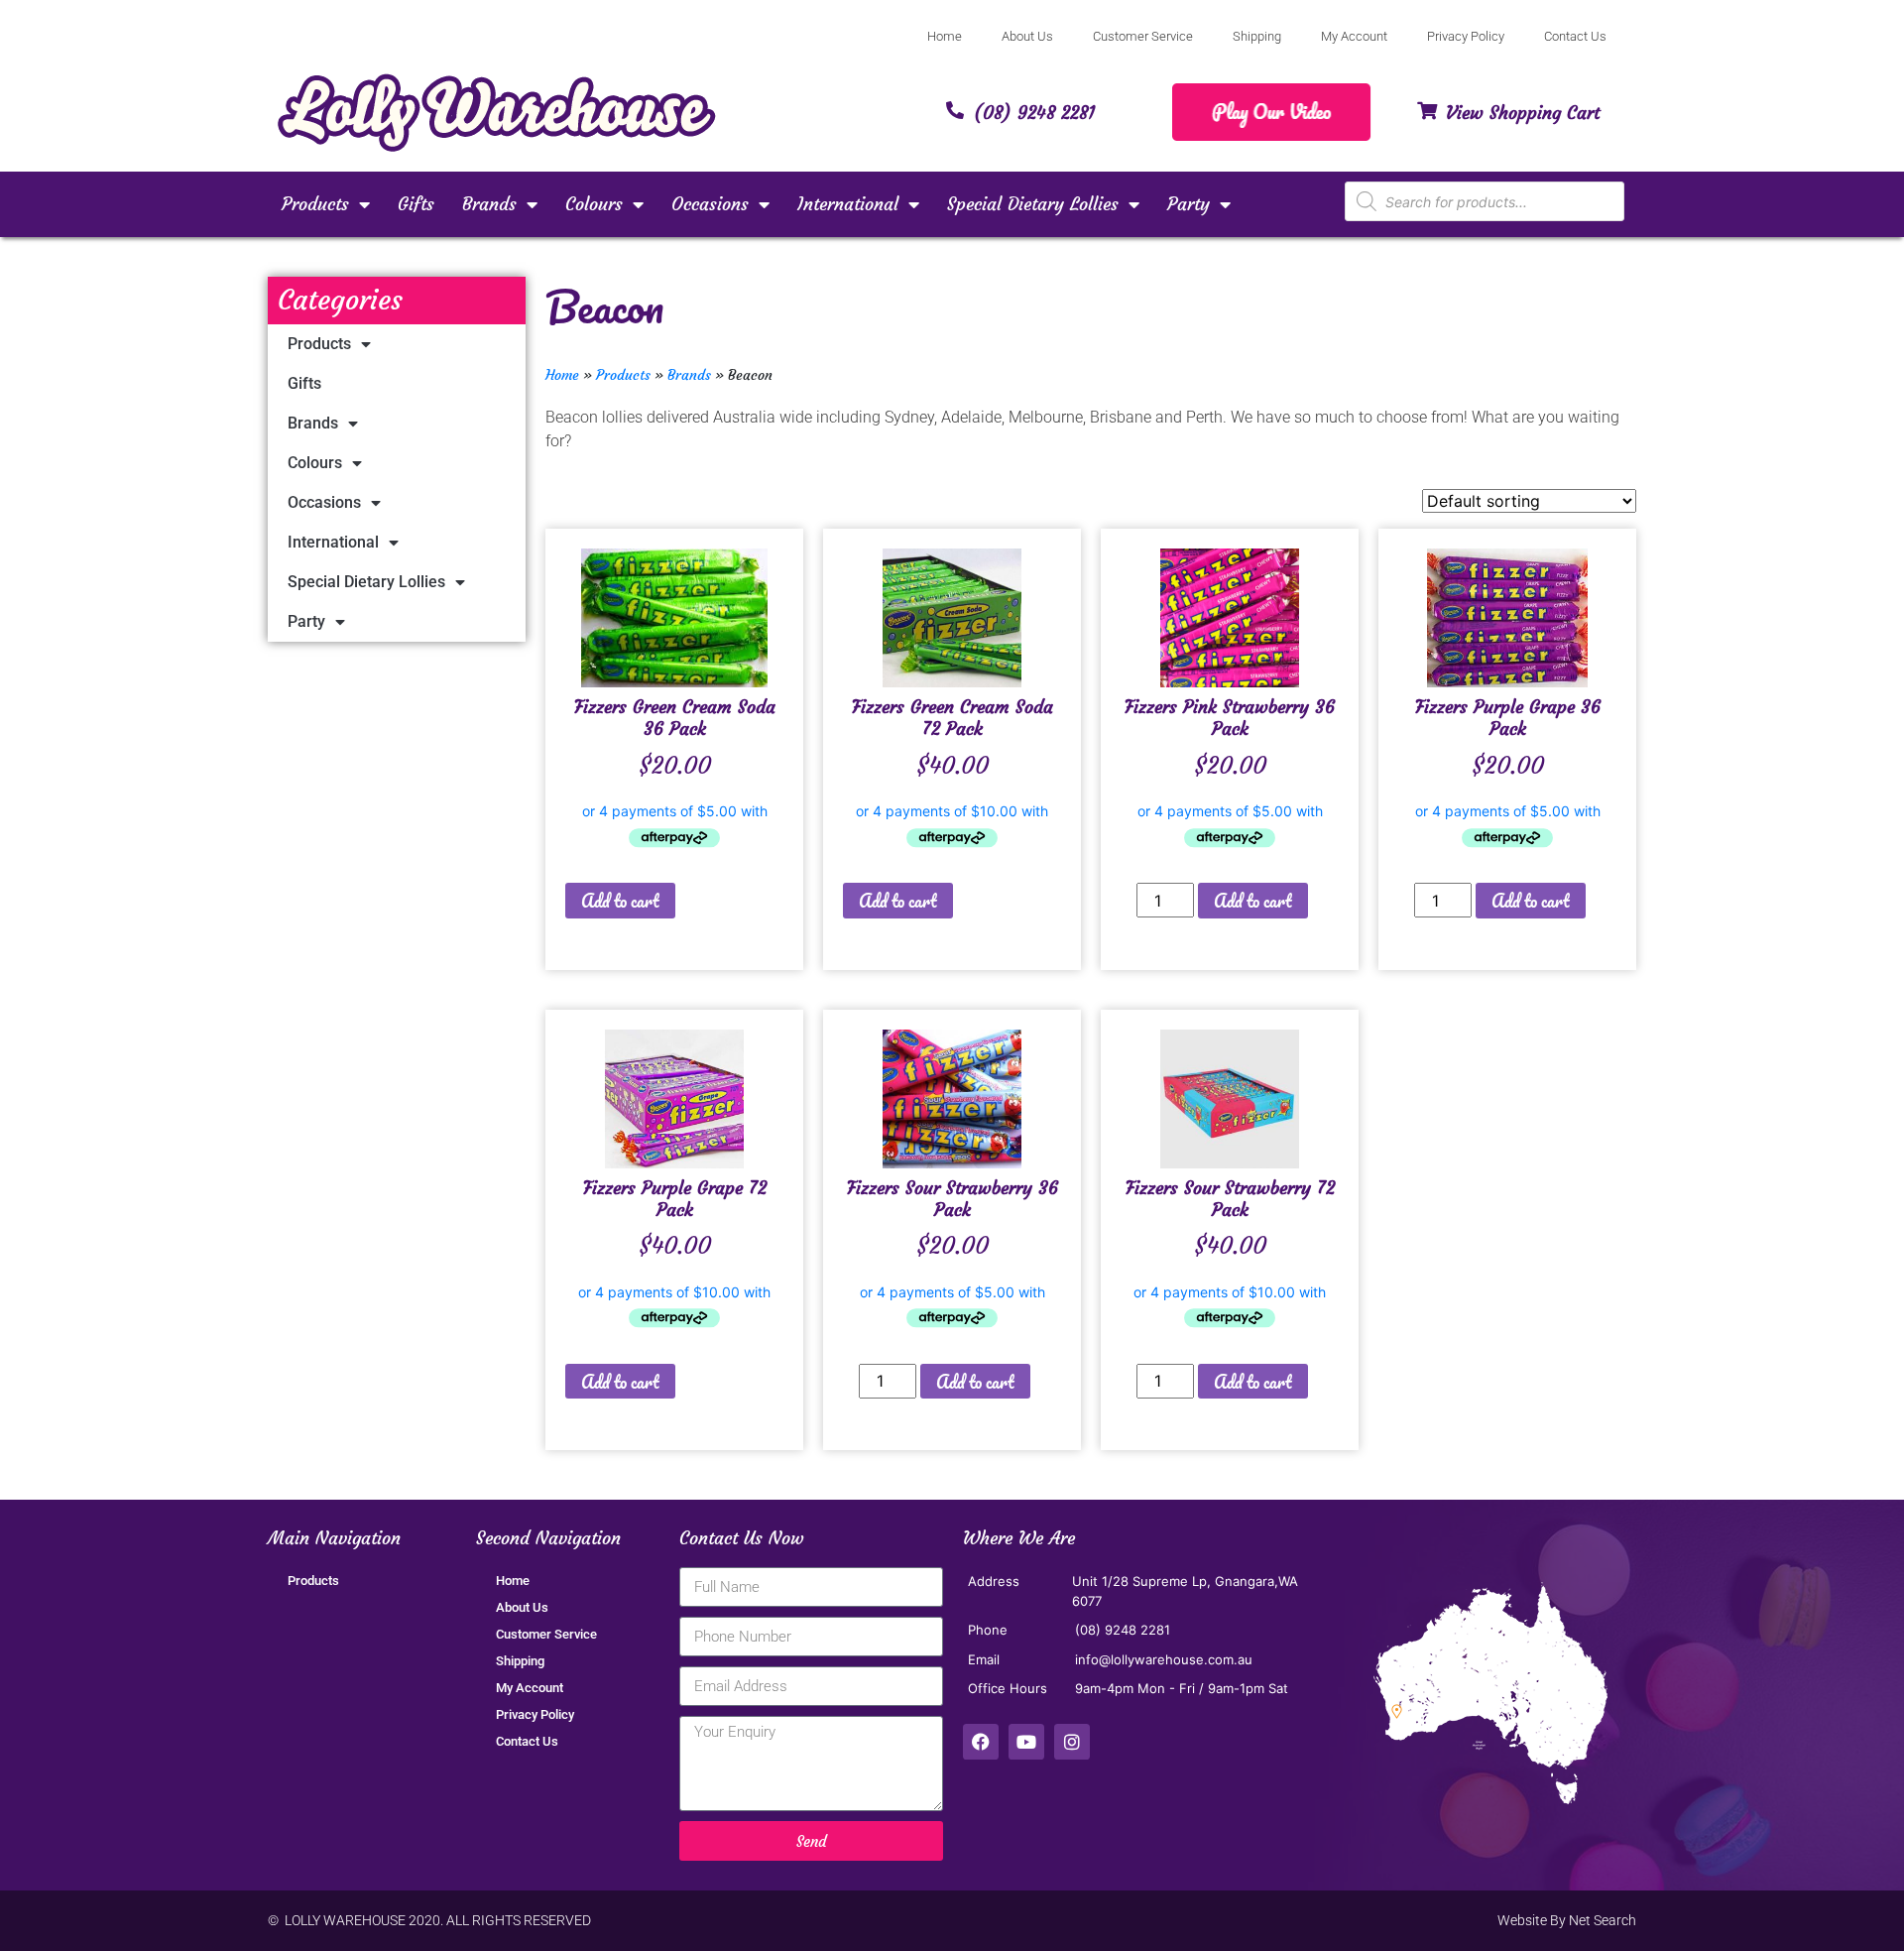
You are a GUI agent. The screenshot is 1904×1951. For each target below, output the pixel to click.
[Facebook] (981, 1742)
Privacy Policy (1466, 36)
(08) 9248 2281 (1034, 113)
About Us (1027, 36)
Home (945, 36)
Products (315, 204)
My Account (1354, 36)
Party (1189, 204)
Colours (594, 204)
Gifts (416, 204)
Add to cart (620, 901)
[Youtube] (1026, 1742)
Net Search (1603, 1920)
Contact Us (1575, 36)
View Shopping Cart (1523, 113)
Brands (489, 204)
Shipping (1257, 36)
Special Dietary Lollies (1033, 204)
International (848, 204)
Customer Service (1143, 36)
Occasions (710, 204)
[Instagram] (1072, 1742)
